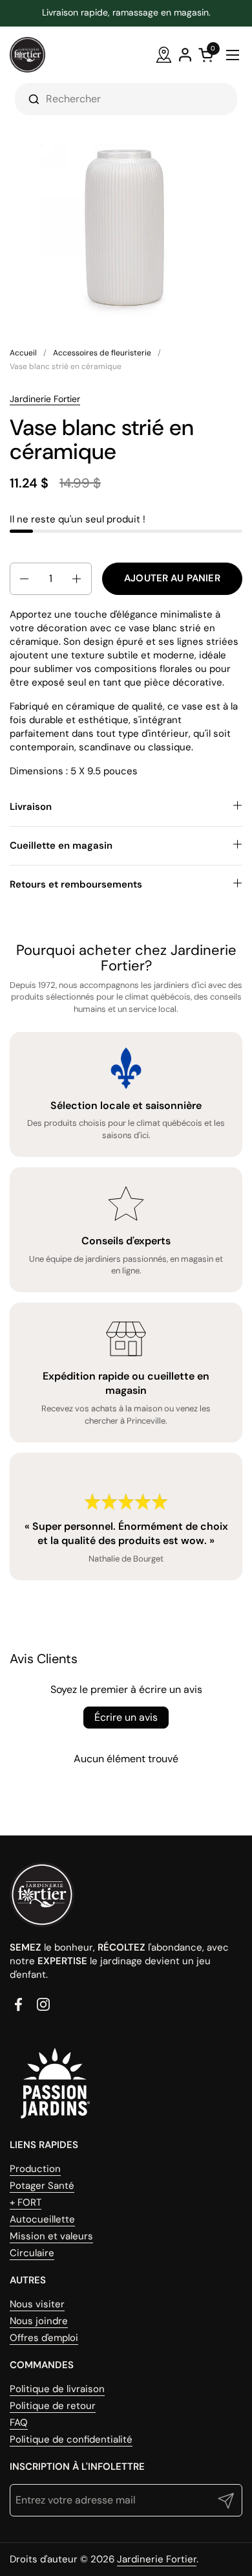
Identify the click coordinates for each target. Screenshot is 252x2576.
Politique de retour (53, 2406)
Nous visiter (37, 2304)
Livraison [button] (31, 807)
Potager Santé (42, 2186)
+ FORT (26, 2202)
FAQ (19, 2423)
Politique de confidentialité (71, 2439)
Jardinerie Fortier (45, 399)
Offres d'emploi (44, 2338)
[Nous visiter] (164, 55)
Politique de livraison (57, 2389)
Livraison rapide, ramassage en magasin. (126, 13)
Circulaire (32, 2253)
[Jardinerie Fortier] (27, 55)
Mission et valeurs (51, 2236)
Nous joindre (39, 2321)
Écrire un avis (126, 1717)
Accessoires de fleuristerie (102, 353)
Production (35, 2169)
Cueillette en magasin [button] (61, 846)
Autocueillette (42, 2219)
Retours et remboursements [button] (76, 884)
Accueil (23, 353)
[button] (23, 579)
